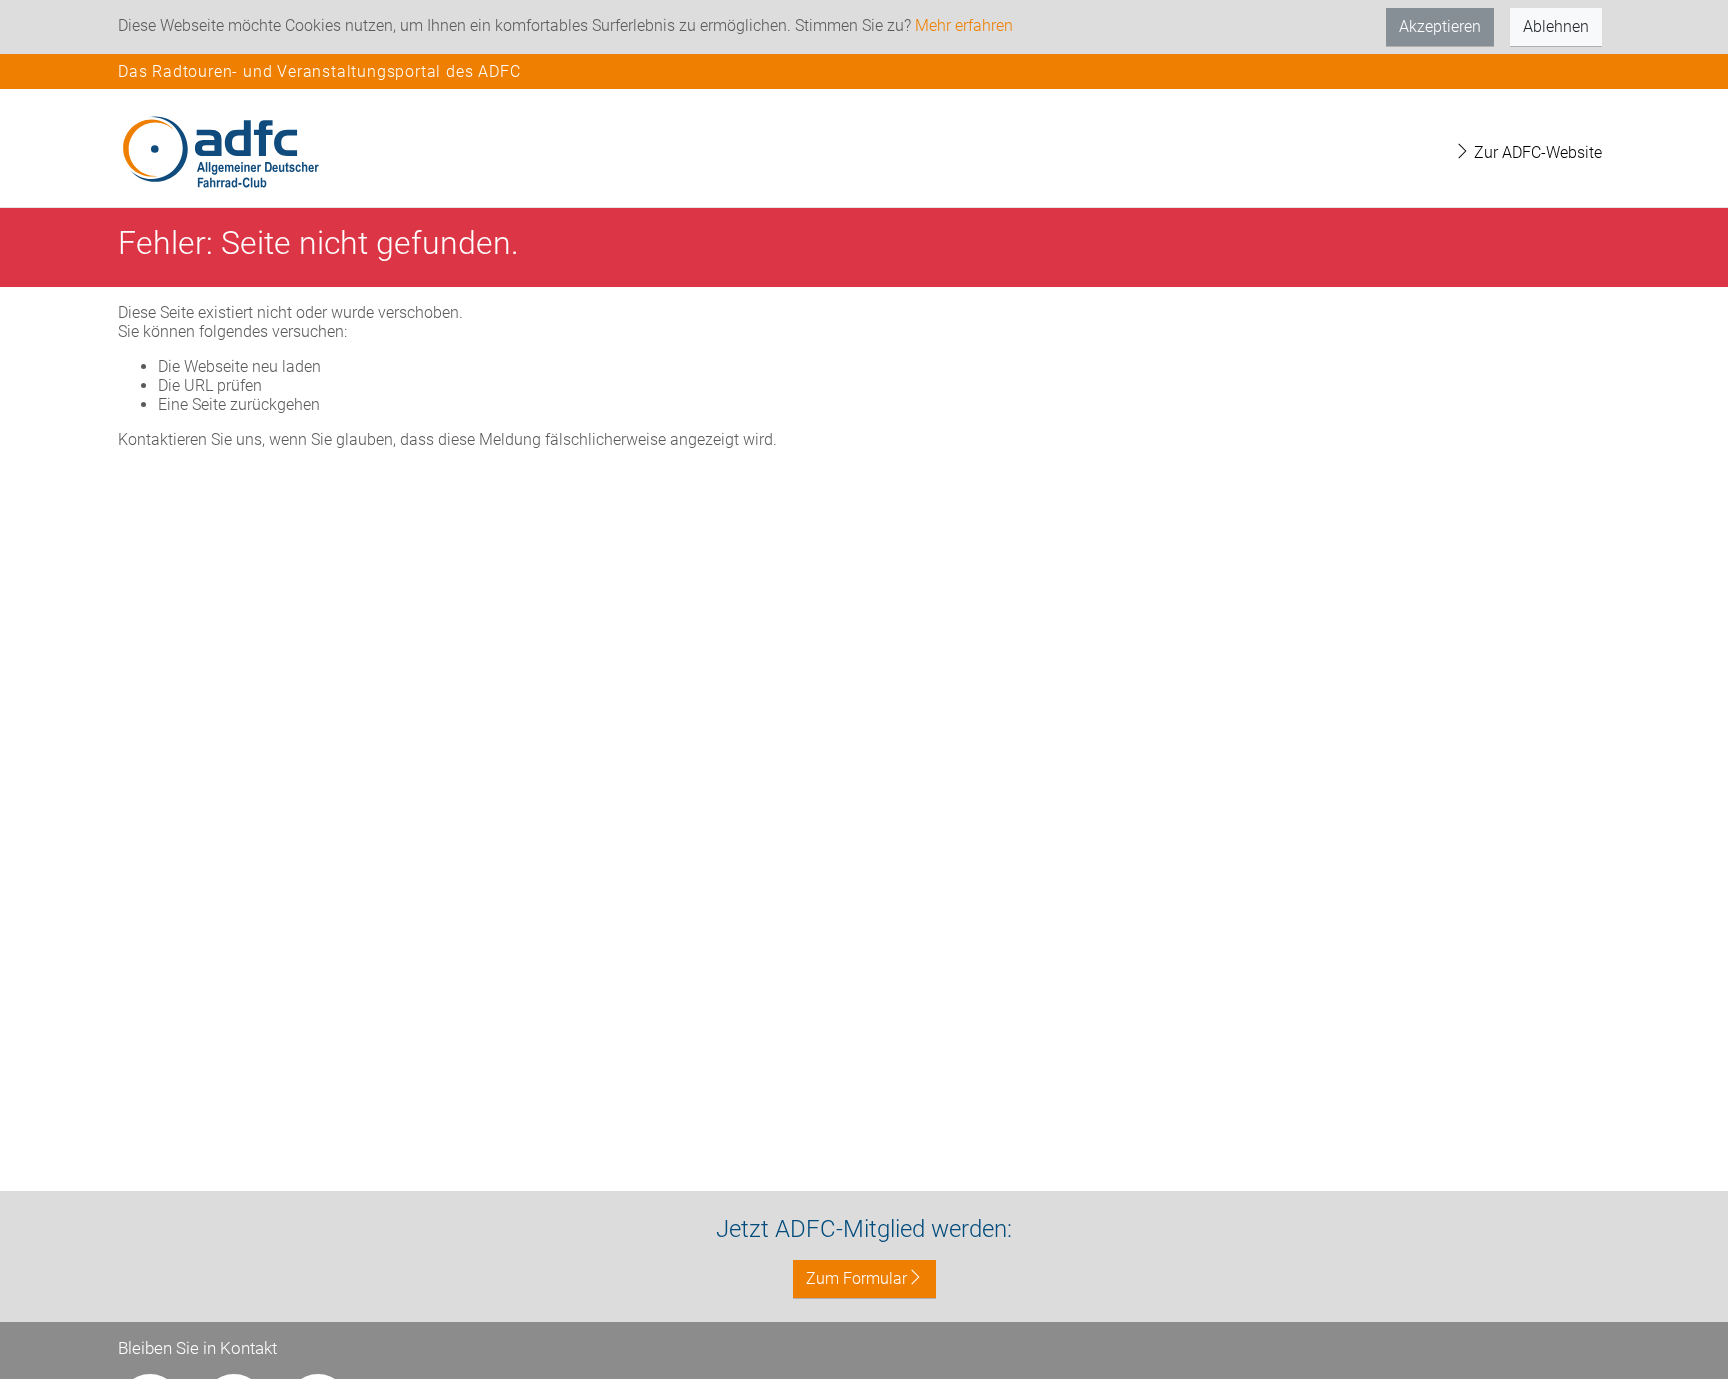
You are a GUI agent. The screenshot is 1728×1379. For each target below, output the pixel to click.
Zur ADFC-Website (1536, 152)
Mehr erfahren (964, 25)
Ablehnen (1556, 26)
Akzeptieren (1440, 26)
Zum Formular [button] (856, 1278)
